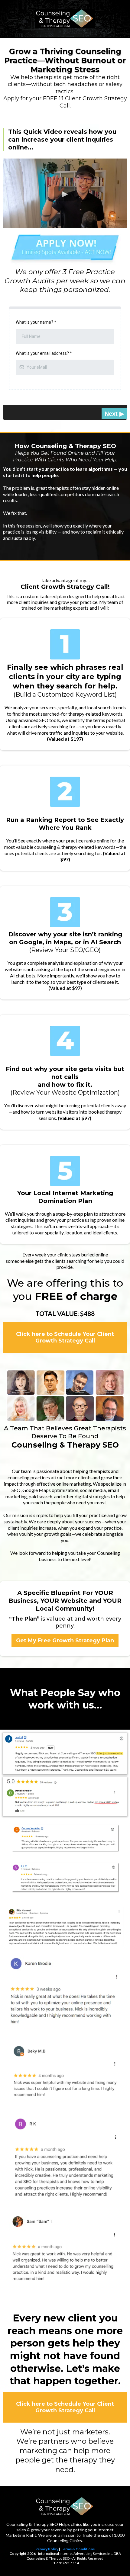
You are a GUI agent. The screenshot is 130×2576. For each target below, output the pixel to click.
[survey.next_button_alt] (114, 414)
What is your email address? (44, 353)
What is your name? (36, 322)
